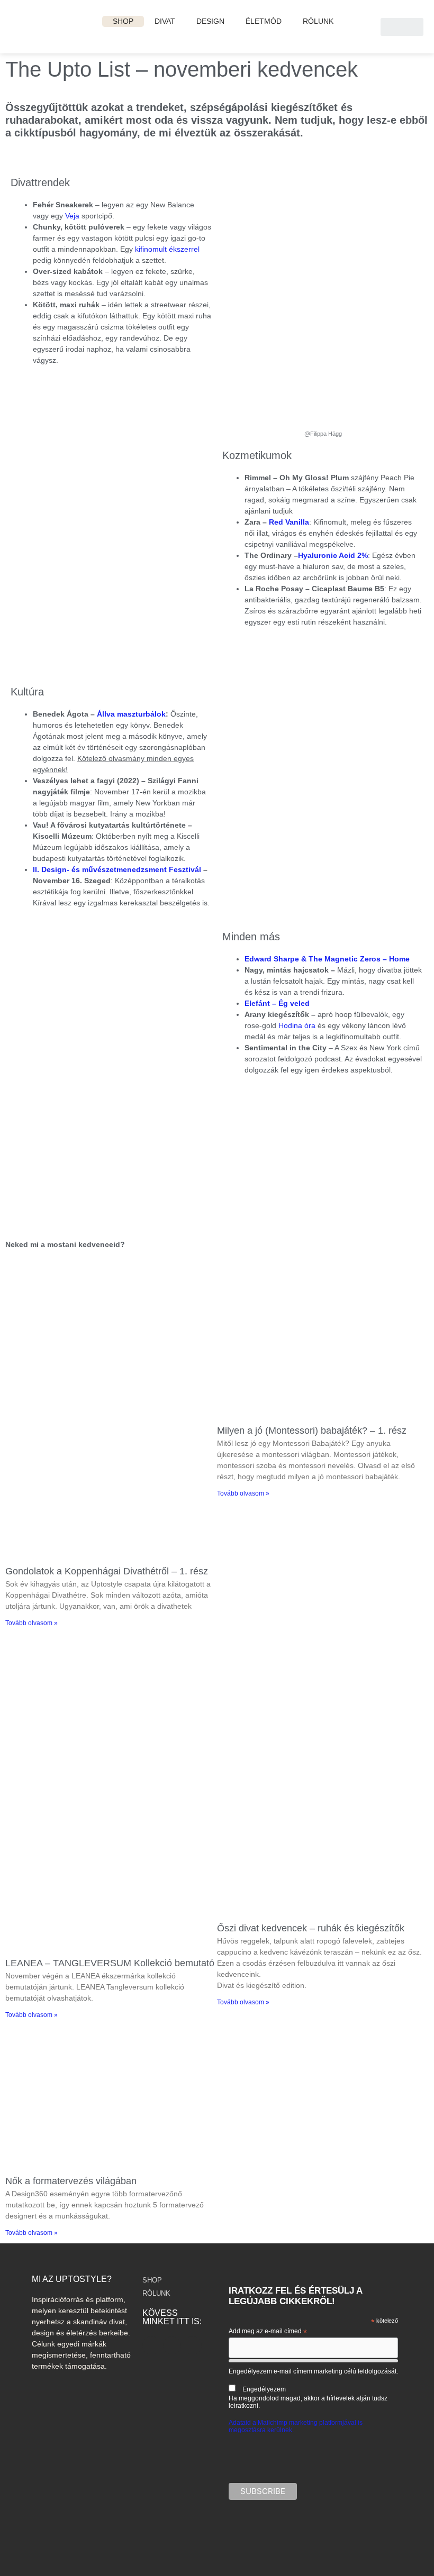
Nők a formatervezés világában (71, 2181)
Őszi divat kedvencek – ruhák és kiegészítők (311, 1928)
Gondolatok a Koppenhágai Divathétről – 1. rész (107, 1571)
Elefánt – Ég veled (277, 1003)
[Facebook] (172, 2345)
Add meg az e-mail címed (268, 2332)
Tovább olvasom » (31, 1623)
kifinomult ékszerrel (167, 249)
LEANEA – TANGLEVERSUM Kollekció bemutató (110, 1963)
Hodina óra (297, 1025)
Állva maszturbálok (131, 714)
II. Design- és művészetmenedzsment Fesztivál (117, 869)
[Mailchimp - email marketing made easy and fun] (377, 2526)
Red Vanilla (289, 522)
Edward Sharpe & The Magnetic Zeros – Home (327, 959)
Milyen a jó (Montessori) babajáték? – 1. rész (312, 1431)
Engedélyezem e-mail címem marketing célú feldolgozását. (313, 2389)
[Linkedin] (193, 2345)
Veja (73, 216)
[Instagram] (151, 2345)
